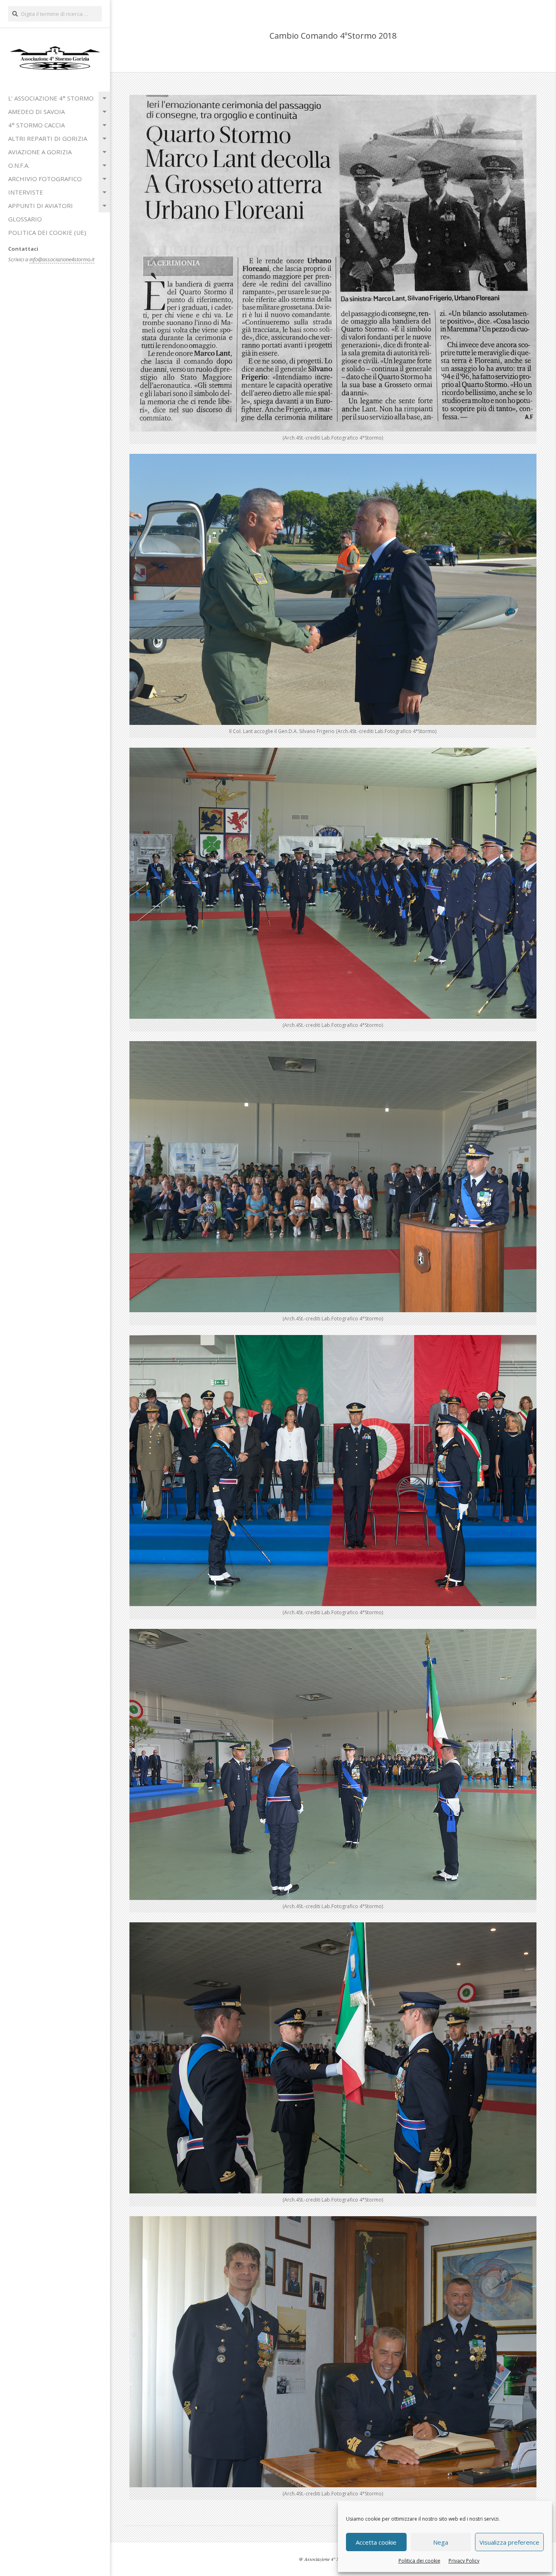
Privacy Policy (464, 2561)
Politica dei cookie (419, 2561)
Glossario (25, 219)
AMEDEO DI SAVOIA (36, 112)
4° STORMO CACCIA (36, 125)
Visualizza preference (509, 2542)
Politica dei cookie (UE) (47, 232)
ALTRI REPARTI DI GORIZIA (48, 138)
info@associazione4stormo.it (62, 259)
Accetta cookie (376, 2542)
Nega (441, 2542)
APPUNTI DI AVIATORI (40, 206)
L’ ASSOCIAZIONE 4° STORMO (51, 98)
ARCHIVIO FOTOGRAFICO (45, 179)
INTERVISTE (26, 192)
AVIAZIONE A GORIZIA (40, 152)
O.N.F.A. (19, 165)
